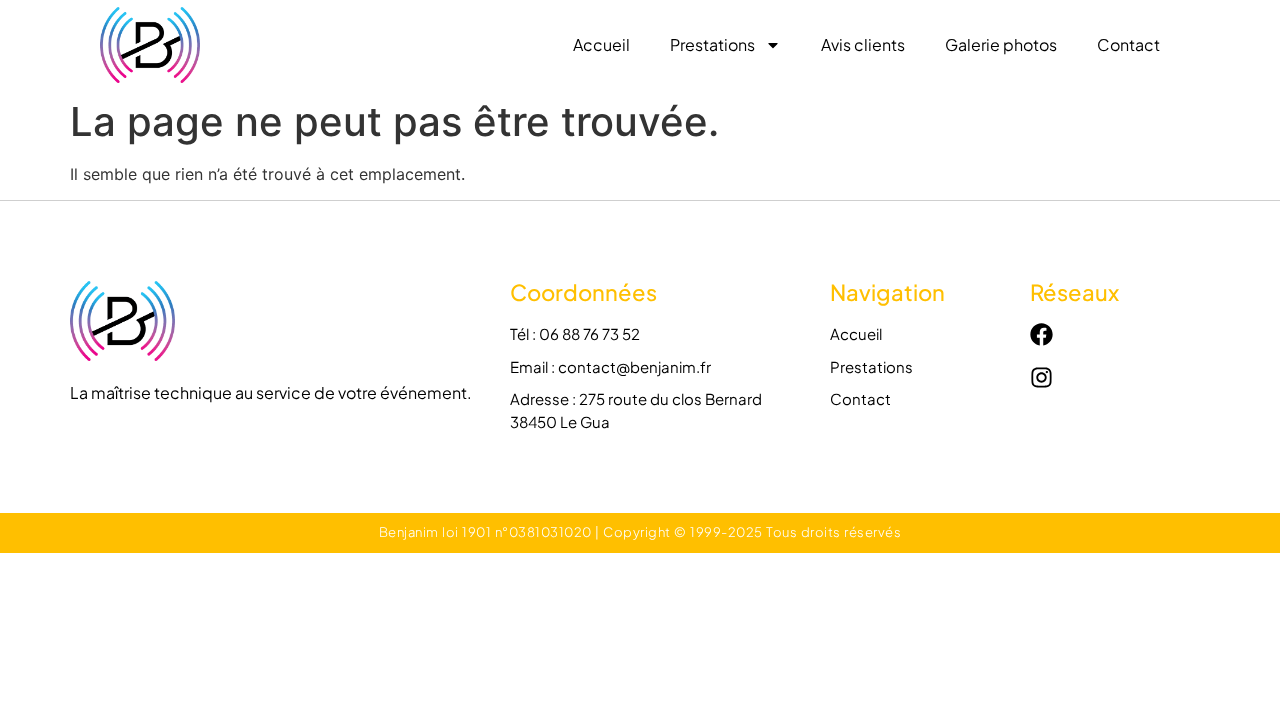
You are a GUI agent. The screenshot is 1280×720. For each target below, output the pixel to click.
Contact (1128, 44)
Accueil (601, 44)
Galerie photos (1001, 44)
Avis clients (863, 44)
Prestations (712, 44)
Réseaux (1074, 292)
